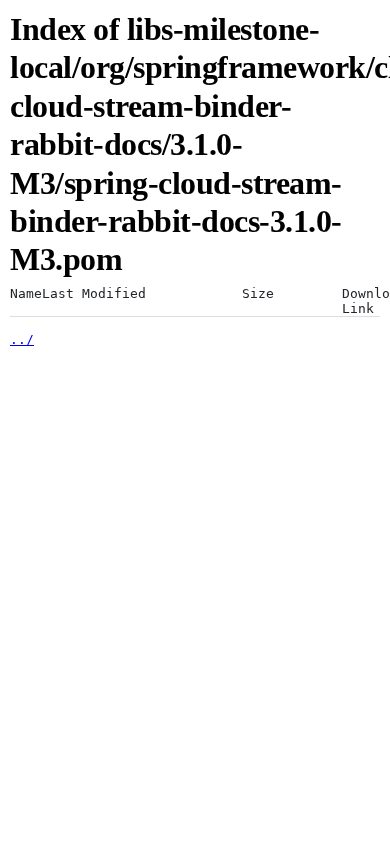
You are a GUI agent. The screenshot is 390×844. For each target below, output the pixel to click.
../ (22, 339)
